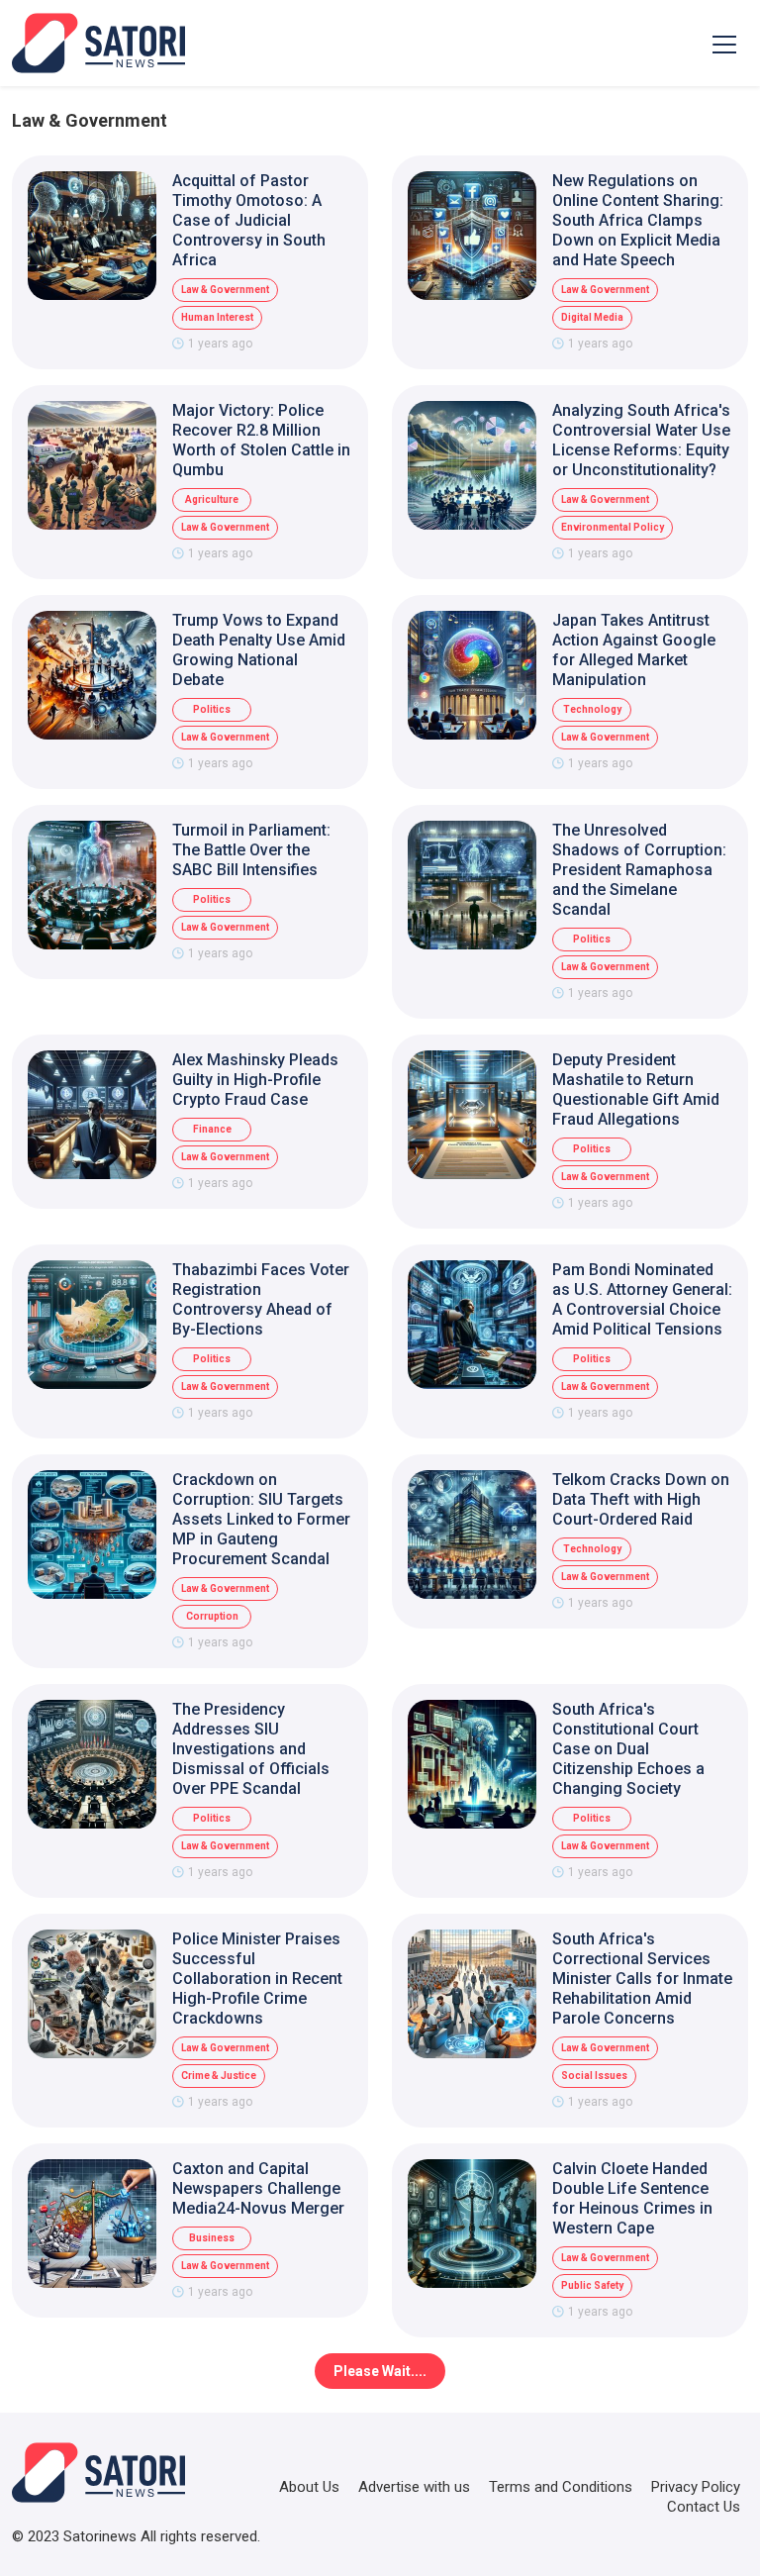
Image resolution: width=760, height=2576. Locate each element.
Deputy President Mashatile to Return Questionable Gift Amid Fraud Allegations (636, 1090)
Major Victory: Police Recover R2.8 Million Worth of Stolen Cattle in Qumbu (261, 440)
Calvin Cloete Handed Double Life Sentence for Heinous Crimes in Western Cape (632, 2198)
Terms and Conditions (561, 2487)
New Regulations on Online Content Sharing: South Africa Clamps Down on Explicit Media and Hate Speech (638, 220)
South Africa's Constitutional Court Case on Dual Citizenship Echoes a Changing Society (628, 1749)
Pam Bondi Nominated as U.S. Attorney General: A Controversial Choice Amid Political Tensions (642, 1299)
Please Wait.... (380, 2371)
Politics (212, 709)
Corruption (212, 1616)
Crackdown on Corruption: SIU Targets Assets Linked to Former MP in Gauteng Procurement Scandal (261, 1519)
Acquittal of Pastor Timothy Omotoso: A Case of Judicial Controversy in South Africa (249, 220)
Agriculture (212, 499)
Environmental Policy (613, 527)
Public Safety (592, 2285)
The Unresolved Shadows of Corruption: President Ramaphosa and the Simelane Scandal (639, 870)
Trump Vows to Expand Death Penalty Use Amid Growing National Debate (259, 650)
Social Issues (594, 2076)
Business (212, 2238)
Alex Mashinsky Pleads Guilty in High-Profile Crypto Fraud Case (255, 1080)
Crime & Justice (219, 2076)
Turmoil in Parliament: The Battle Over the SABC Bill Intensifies (251, 850)
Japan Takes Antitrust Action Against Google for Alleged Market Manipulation (634, 650)
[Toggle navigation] (724, 44)
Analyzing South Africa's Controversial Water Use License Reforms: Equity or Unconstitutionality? (641, 440)
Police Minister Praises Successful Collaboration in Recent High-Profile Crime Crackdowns (257, 1979)
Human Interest (217, 317)
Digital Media (592, 317)
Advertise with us (414, 2487)
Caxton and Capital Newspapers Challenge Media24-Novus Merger (258, 2188)
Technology (592, 709)
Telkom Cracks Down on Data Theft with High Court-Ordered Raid (641, 1499)
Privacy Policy (696, 2487)
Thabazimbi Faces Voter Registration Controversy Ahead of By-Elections (261, 1299)
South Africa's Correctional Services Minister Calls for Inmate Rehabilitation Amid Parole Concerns (642, 1979)
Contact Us (704, 2507)
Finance (212, 1129)
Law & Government (225, 290)
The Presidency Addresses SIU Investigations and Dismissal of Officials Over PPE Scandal (251, 1749)
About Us (309, 2487)
